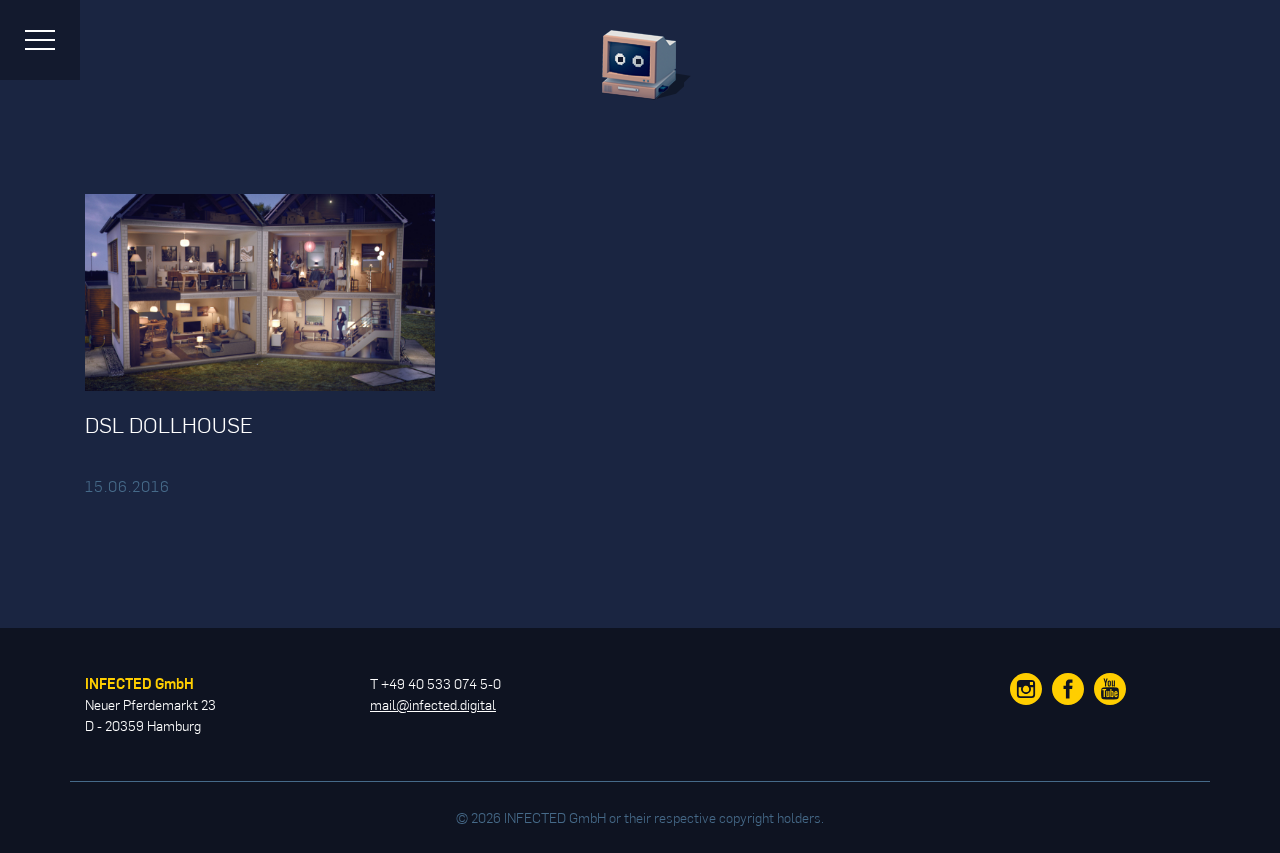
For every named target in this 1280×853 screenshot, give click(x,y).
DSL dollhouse (169, 424)
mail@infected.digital (433, 704)
